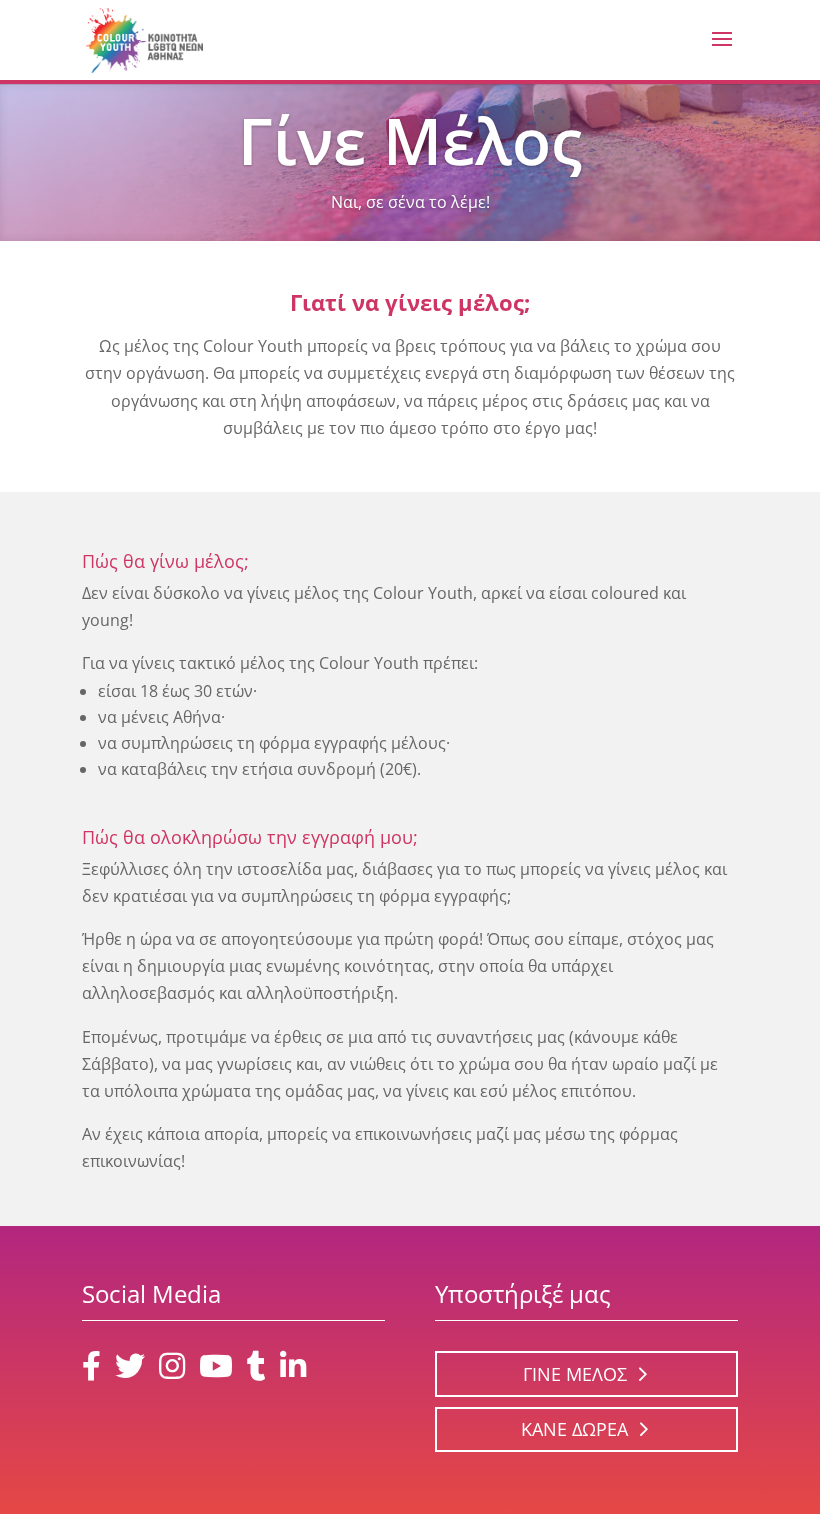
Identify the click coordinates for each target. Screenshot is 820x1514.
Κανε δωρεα (574, 1429)
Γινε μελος (575, 1374)
